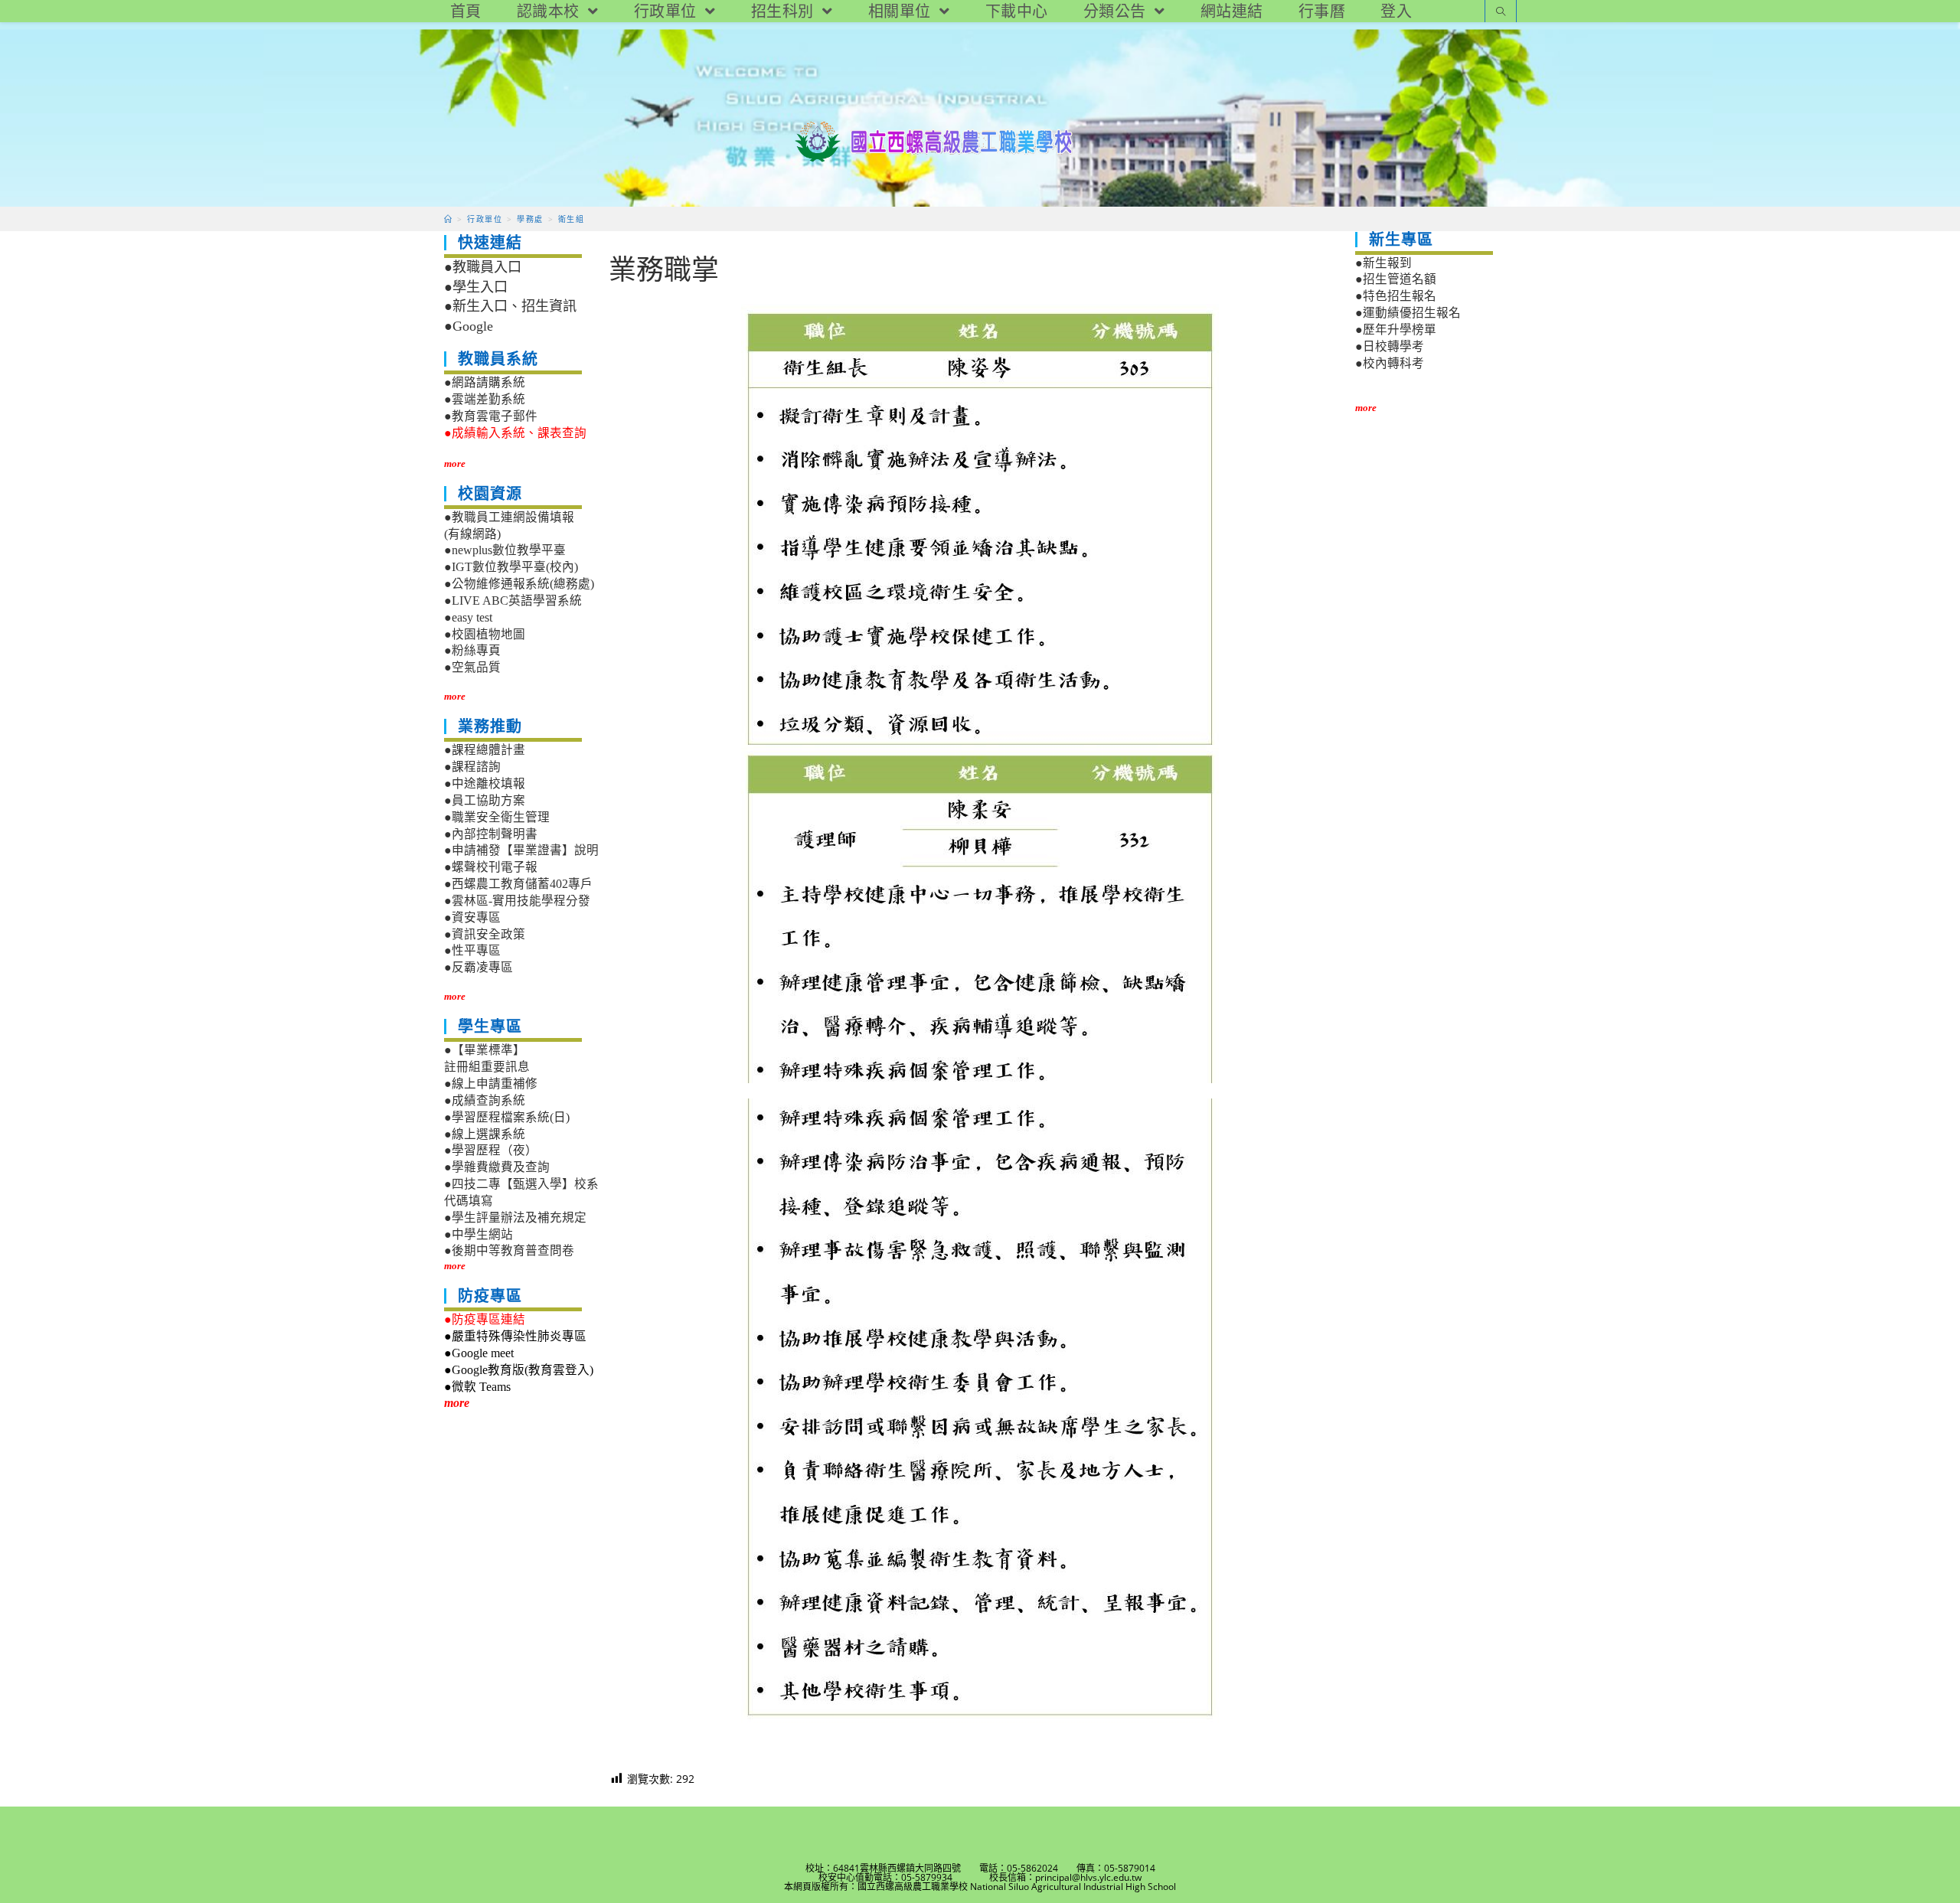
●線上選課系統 (485, 1134)
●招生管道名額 (1396, 279)
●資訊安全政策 (485, 934)
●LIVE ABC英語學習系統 (513, 601)
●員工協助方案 (485, 800)
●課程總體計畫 (485, 750)
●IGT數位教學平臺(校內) (511, 567)
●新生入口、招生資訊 (510, 306)
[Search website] (1501, 13)
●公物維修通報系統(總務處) (519, 584)
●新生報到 (1383, 263)
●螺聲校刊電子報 (491, 867)
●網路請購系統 (485, 382)
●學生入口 (476, 287)
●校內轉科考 (1390, 363)
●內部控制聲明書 (491, 834)
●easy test (468, 617)
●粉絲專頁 (472, 650)
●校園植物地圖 (485, 634)
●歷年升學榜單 (1396, 330)
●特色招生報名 (1396, 296)
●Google (469, 326)
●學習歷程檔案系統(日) (507, 1117)
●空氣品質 (472, 667)
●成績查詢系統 (485, 1100)
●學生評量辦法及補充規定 (515, 1218)
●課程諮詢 (472, 767)
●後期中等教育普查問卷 (509, 1250)
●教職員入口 (483, 267)
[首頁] (448, 219)
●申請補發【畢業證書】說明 (521, 850)
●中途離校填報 (485, 783)
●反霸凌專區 (479, 967)
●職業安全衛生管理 (497, 817)
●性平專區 (472, 950)
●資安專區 (472, 917)
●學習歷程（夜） (491, 1150)
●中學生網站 (479, 1234)
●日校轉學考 (1390, 346)
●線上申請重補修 (491, 1084)
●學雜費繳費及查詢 (497, 1167)
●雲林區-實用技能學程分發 (517, 901)
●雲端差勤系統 (485, 399)
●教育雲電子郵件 (491, 416)
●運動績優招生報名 (1408, 313)
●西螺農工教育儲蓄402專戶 (518, 884)
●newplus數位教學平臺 (505, 550)
